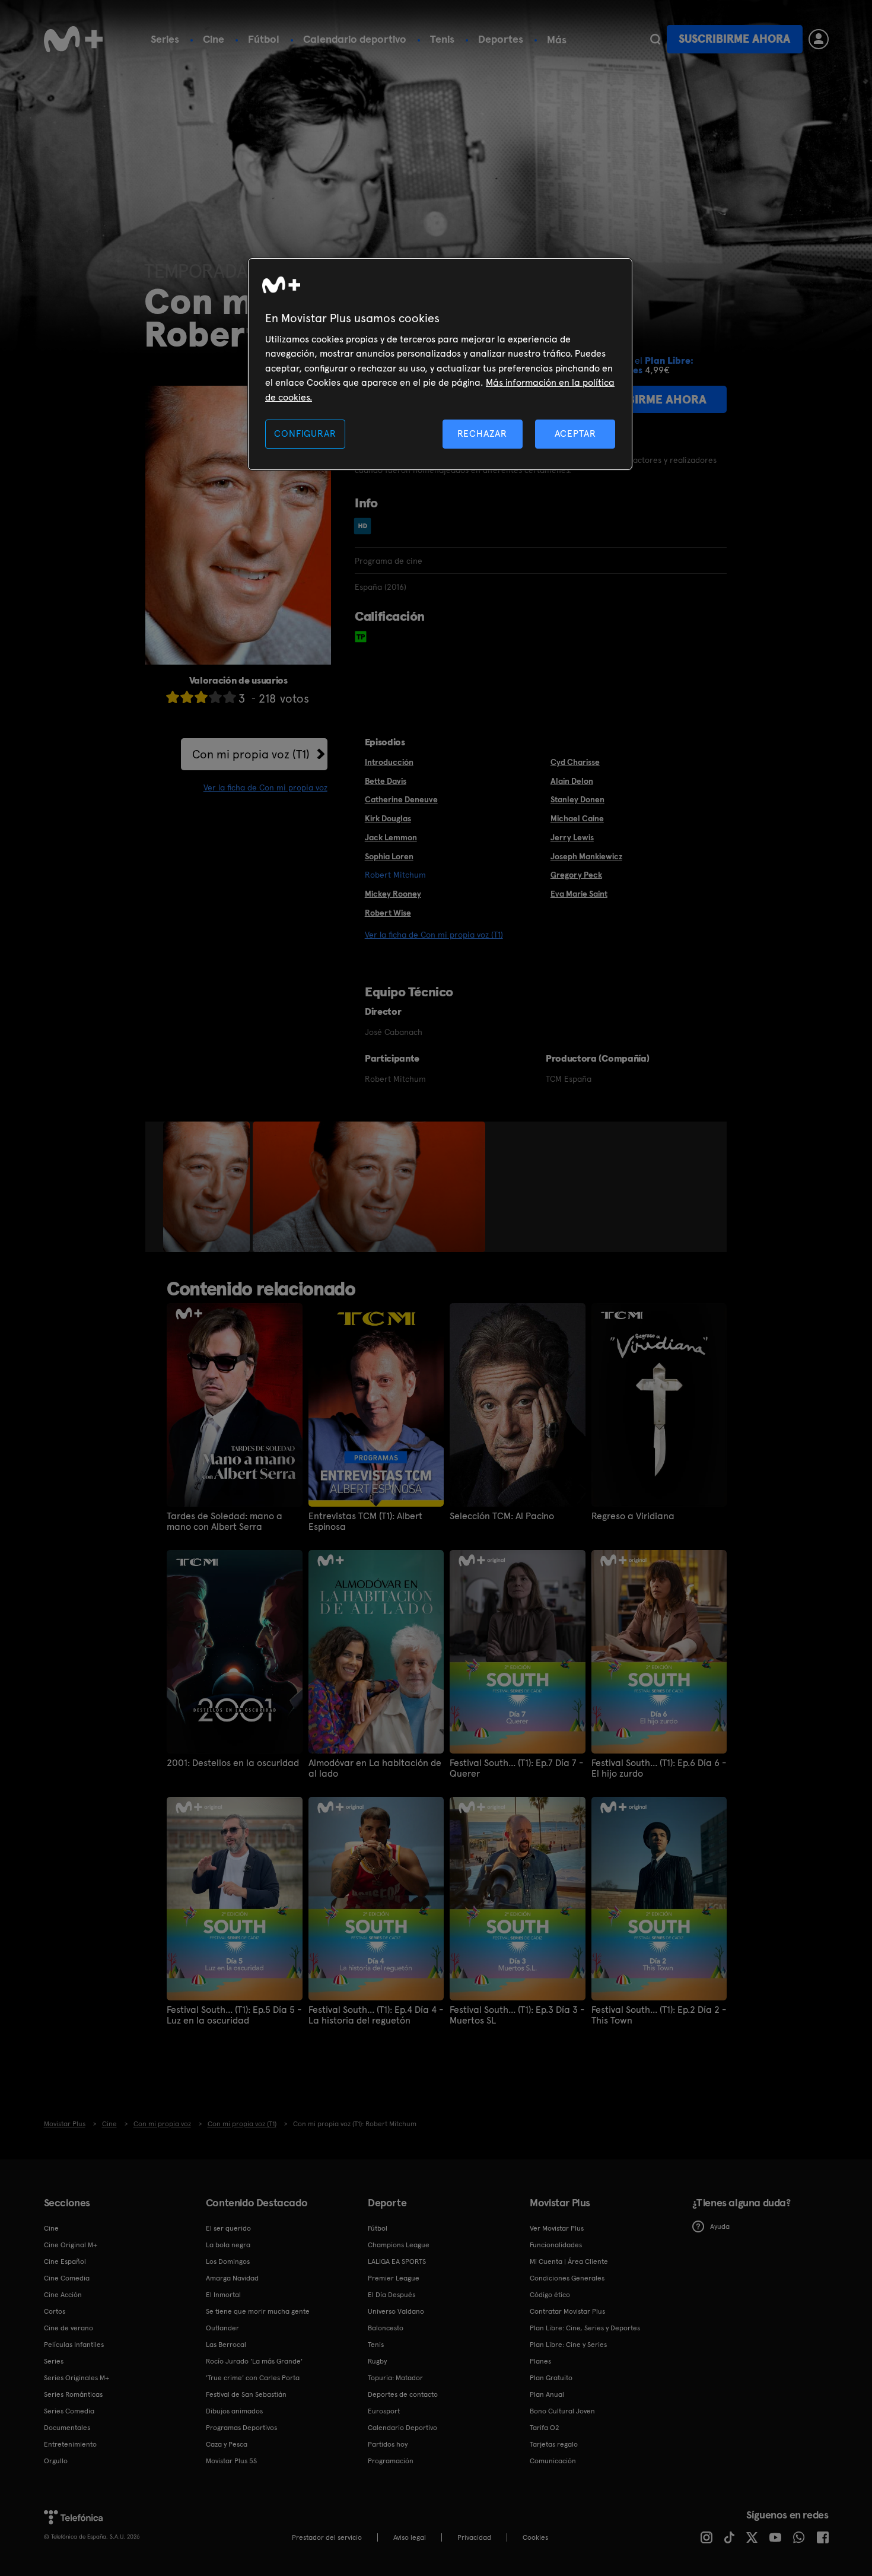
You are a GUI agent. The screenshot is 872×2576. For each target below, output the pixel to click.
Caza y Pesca (227, 2444)
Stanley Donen (577, 799)
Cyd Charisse (575, 762)
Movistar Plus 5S (231, 2461)
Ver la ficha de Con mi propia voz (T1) (434, 935)
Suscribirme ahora (734, 39)
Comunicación (553, 2461)
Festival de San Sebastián (246, 2394)
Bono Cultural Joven (562, 2411)
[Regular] (201, 697)
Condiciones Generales (567, 2278)
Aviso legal (410, 2537)
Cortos (55, 2311)
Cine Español (65, 2261)
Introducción (389, 762)
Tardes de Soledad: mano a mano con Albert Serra (225, 1522)
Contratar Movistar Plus (567, 2311)
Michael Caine (577, 818)
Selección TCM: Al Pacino (502, 1516)
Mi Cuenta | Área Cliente (569, 2261)
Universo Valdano (396, 2311)
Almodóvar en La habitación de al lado (375, 1768)
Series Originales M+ (77, 2378)
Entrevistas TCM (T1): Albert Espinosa (365, 1522)
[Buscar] (655, 39)
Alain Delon (572, 781)
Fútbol (264, 39)
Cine (214, 39)
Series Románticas (73, 2394)
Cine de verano (69, 2328)
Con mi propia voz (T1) (251, 754)
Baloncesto (386, 2328)
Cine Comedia (67, 2278)
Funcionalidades (556, 2245)
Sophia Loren (389, 856)
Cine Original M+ (71, 2245)
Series (165, 39)
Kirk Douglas (388, 818)
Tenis (442, 39)
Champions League (399, 2245)
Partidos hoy (388, 2444)
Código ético (550, 2295)
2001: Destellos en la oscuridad (233, 1763)
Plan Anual (547, 2394)
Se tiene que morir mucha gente (258, 2311)
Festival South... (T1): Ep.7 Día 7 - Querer (516, 1768)
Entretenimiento (70, 2444)
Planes (540, 2361)
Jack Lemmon (391, 837)
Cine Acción (63, 2295)
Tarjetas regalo (554, 2444)
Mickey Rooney (393, 894)
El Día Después (392, 2295)
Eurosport (384, 2411)
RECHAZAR (482, 433)
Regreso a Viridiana (633, 1516)
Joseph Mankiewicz (586, 856)
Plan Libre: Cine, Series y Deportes (585, 2328)
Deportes (501, 39)
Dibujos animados (234, 2411)
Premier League (394, 2278)
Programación (391, 2461)
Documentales (67, 2428)
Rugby (377, 2361)
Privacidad (474, 2537)
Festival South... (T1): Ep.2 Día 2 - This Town (659, 2015)
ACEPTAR (575, 433)
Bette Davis (386, 781)
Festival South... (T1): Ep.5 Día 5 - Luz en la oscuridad (234, 2015)
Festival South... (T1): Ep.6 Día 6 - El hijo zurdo (659, 1768)
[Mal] (187, 697)
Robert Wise (388, 913)
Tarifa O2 (545, 2428)
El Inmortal (223, 2295)
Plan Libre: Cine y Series (568, 2345)
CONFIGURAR (305, 433)
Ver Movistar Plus (557, 2228)
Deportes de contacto (403, 2394)
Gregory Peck (576, 875)
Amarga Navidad (232, 2278)
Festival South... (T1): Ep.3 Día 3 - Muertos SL (517, 2015)
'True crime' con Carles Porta (253, 2378)
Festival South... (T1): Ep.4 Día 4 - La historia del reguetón (376, 2015)
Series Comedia (69, 2411)
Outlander (222, 2328)
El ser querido (228, 2228)
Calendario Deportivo (402, 2428)
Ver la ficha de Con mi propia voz (265, 787)
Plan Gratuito (551, 2378)
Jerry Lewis (572, 837)
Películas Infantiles (74, 2345)
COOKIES (535, 2537)
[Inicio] (74, 39)
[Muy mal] (173, 697)
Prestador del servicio (327, 2537)
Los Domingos (228, 2261)
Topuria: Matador (395, 2378)
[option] (208, 1187)
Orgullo (56, 2461)
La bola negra (228, 2245)
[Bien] (215, 697)
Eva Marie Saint (579, 894)
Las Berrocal (226, 2345)
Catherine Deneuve (401, 799)
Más (557, 40)
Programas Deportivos (241, 2428)
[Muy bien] (230, 697)
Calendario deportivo (355, 39)
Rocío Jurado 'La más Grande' (254, 2361)
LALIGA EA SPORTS (397, 2261)
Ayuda (720, 2226)
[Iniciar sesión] (819, 39)
